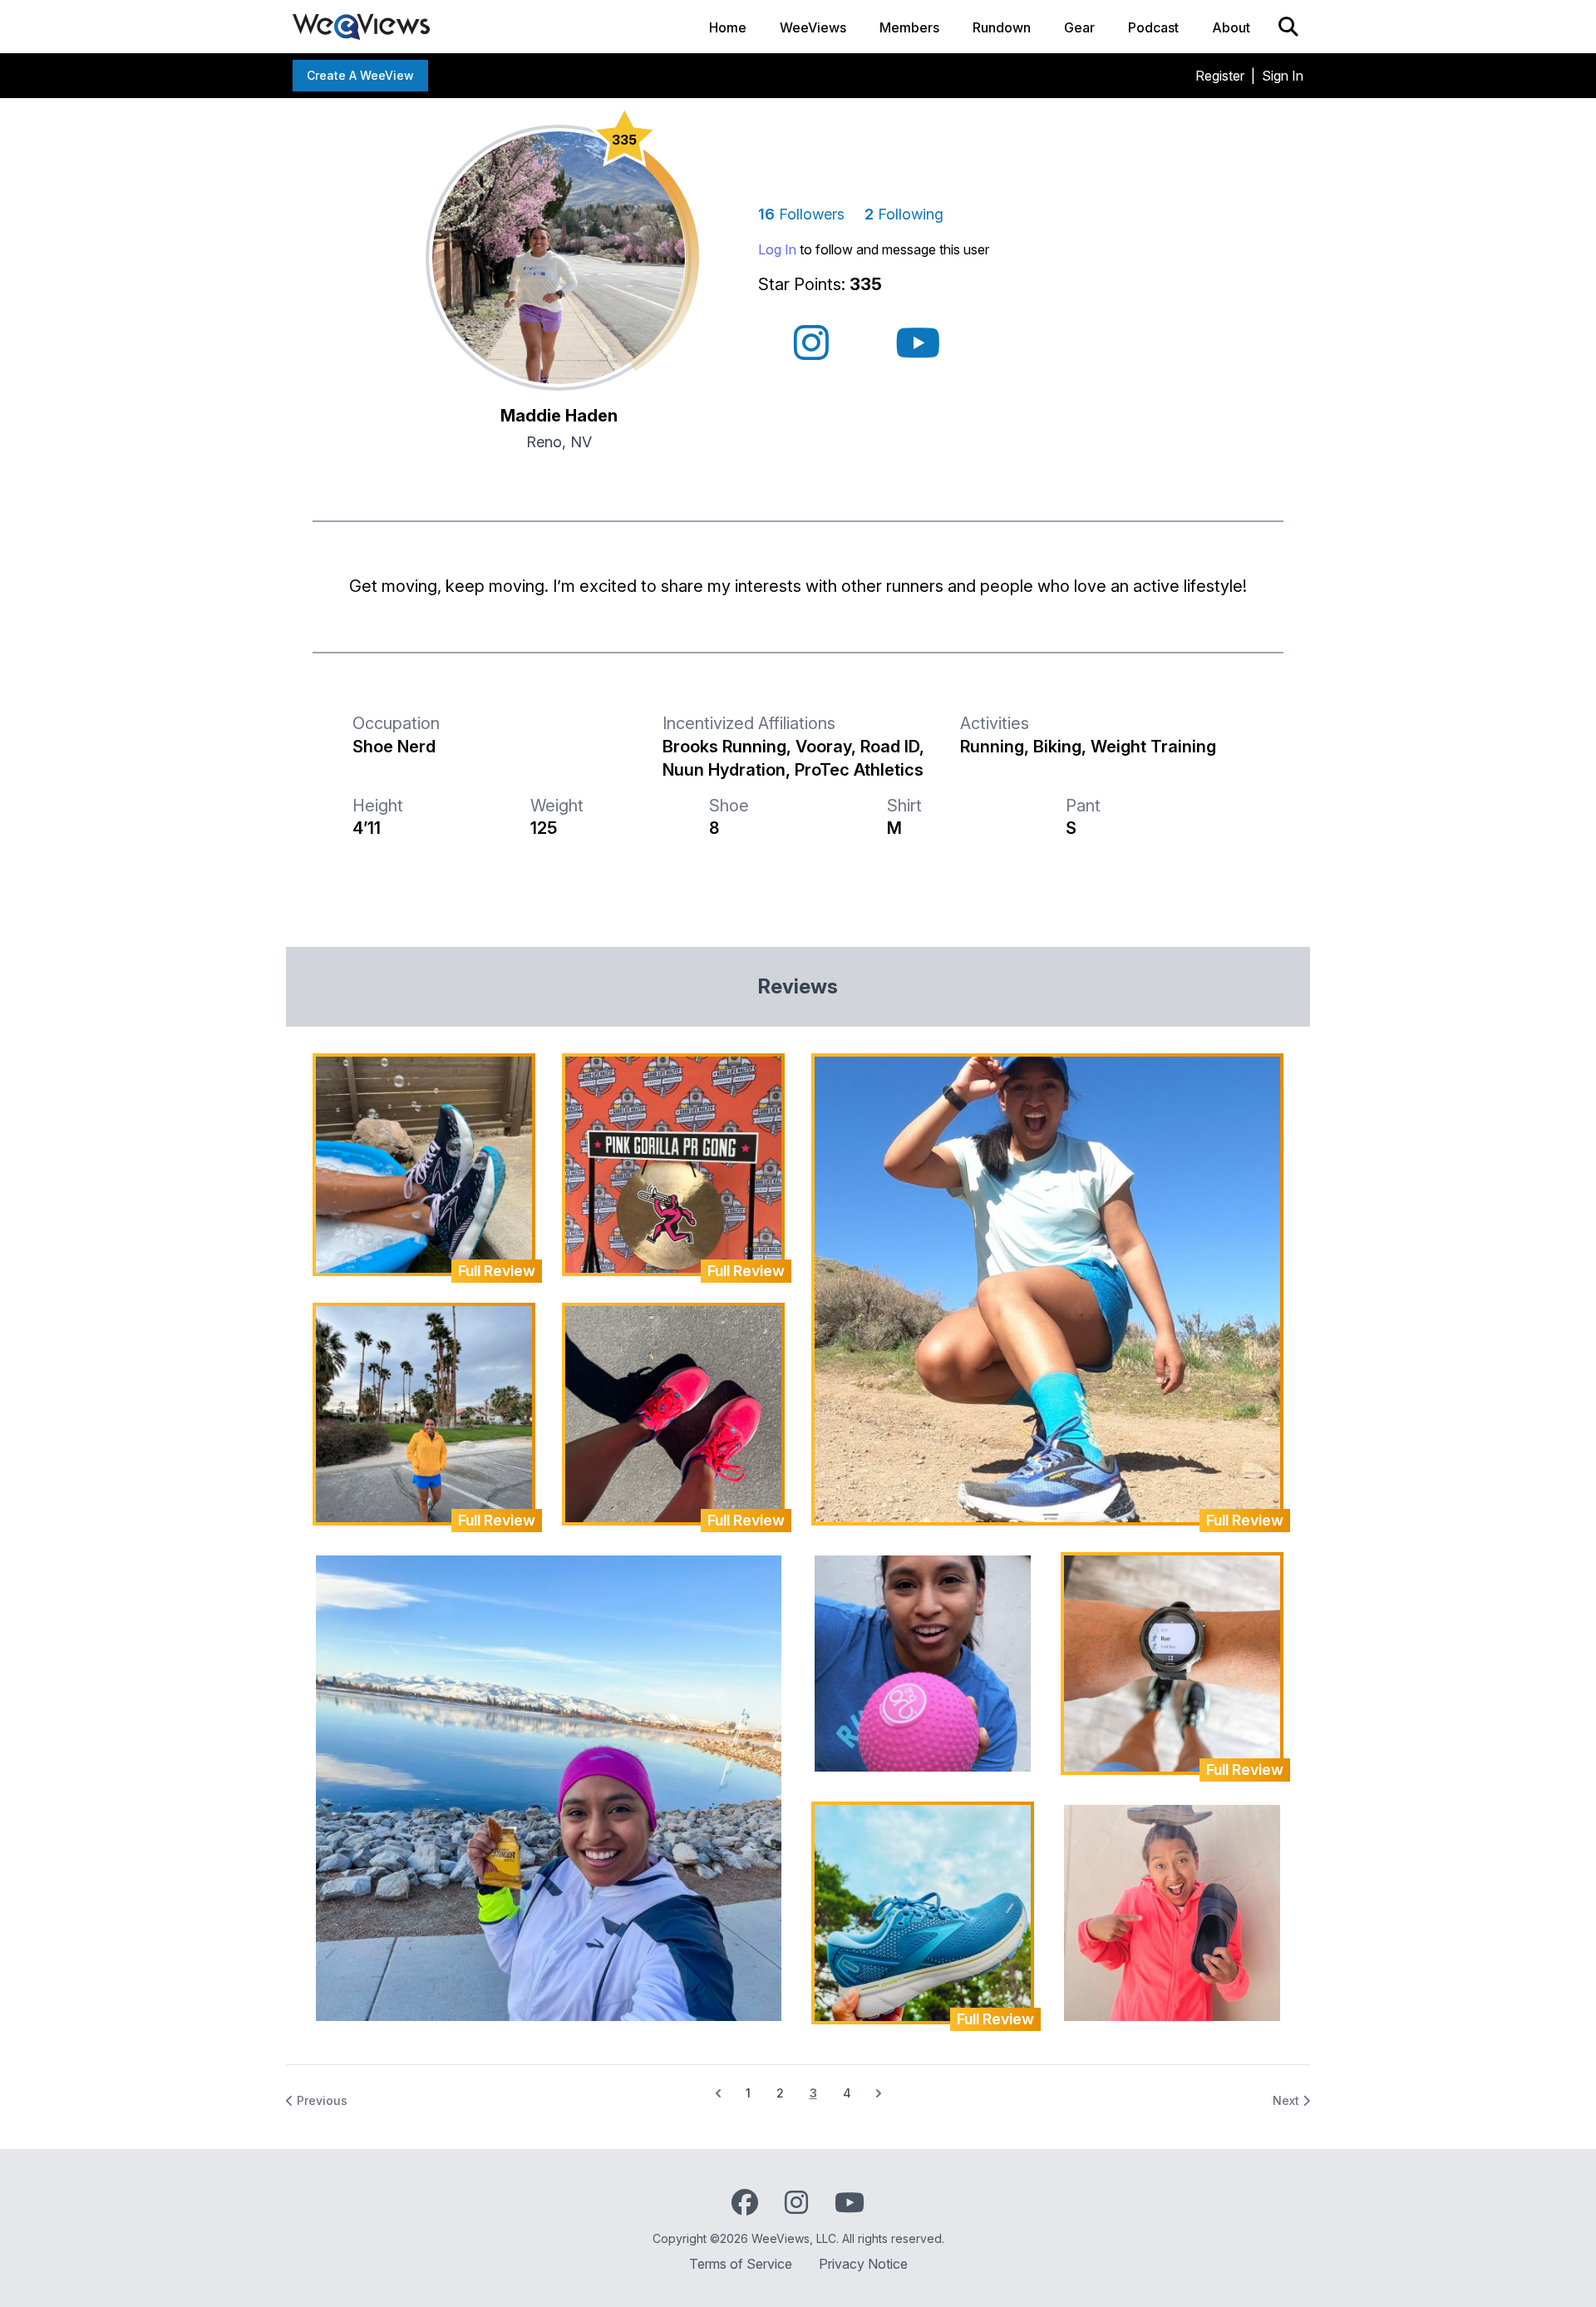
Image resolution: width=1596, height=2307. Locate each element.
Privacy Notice (863, 2264)
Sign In (1283, 76)
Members (909, 27)
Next (1288, 2100)
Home (728, 27)
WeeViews (813, 27)
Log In (777, 249)
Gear (1079, 27)
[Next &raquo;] (879, 2093)
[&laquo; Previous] (718, 2093)
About (1231, 27)
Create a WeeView (360, 75)
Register (1220, 76)
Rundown (1002, 27)
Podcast (1153, 27)
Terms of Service (741, 2264)
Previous (320, 2100)
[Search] (1288, 27)
